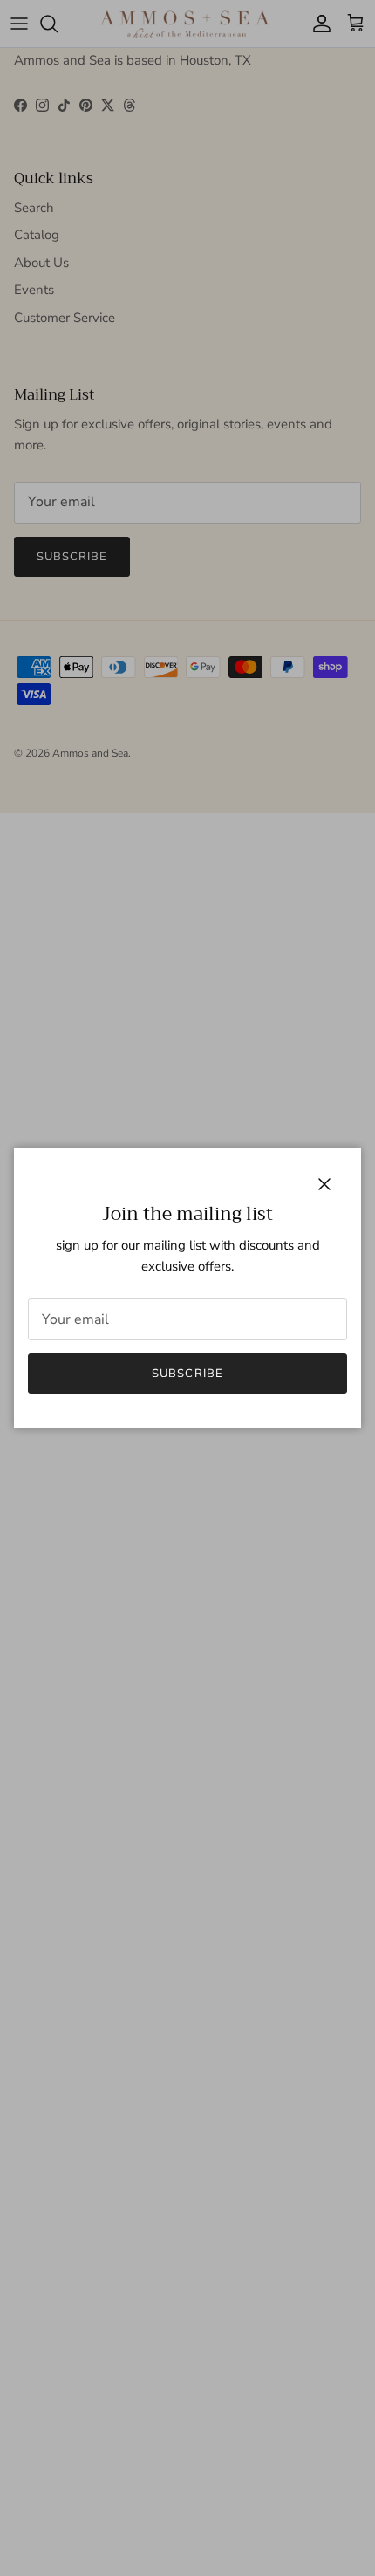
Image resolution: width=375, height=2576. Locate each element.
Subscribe (187, 1374)
